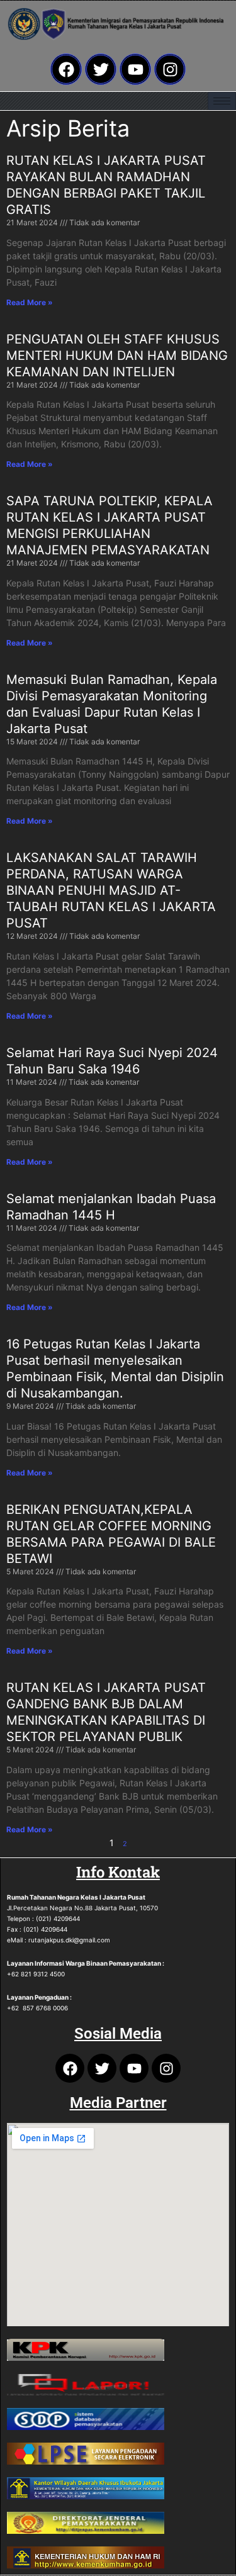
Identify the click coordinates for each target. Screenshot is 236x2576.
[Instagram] (170, 69)
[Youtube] (135, 69)
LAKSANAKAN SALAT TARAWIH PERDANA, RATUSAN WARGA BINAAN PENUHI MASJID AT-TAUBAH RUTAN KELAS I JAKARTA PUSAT (111, 890)
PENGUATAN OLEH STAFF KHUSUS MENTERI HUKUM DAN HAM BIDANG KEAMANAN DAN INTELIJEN (117, 356)
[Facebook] (66, 69)
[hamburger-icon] (222, 101)
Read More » (30, 302)
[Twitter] (101, 69)
